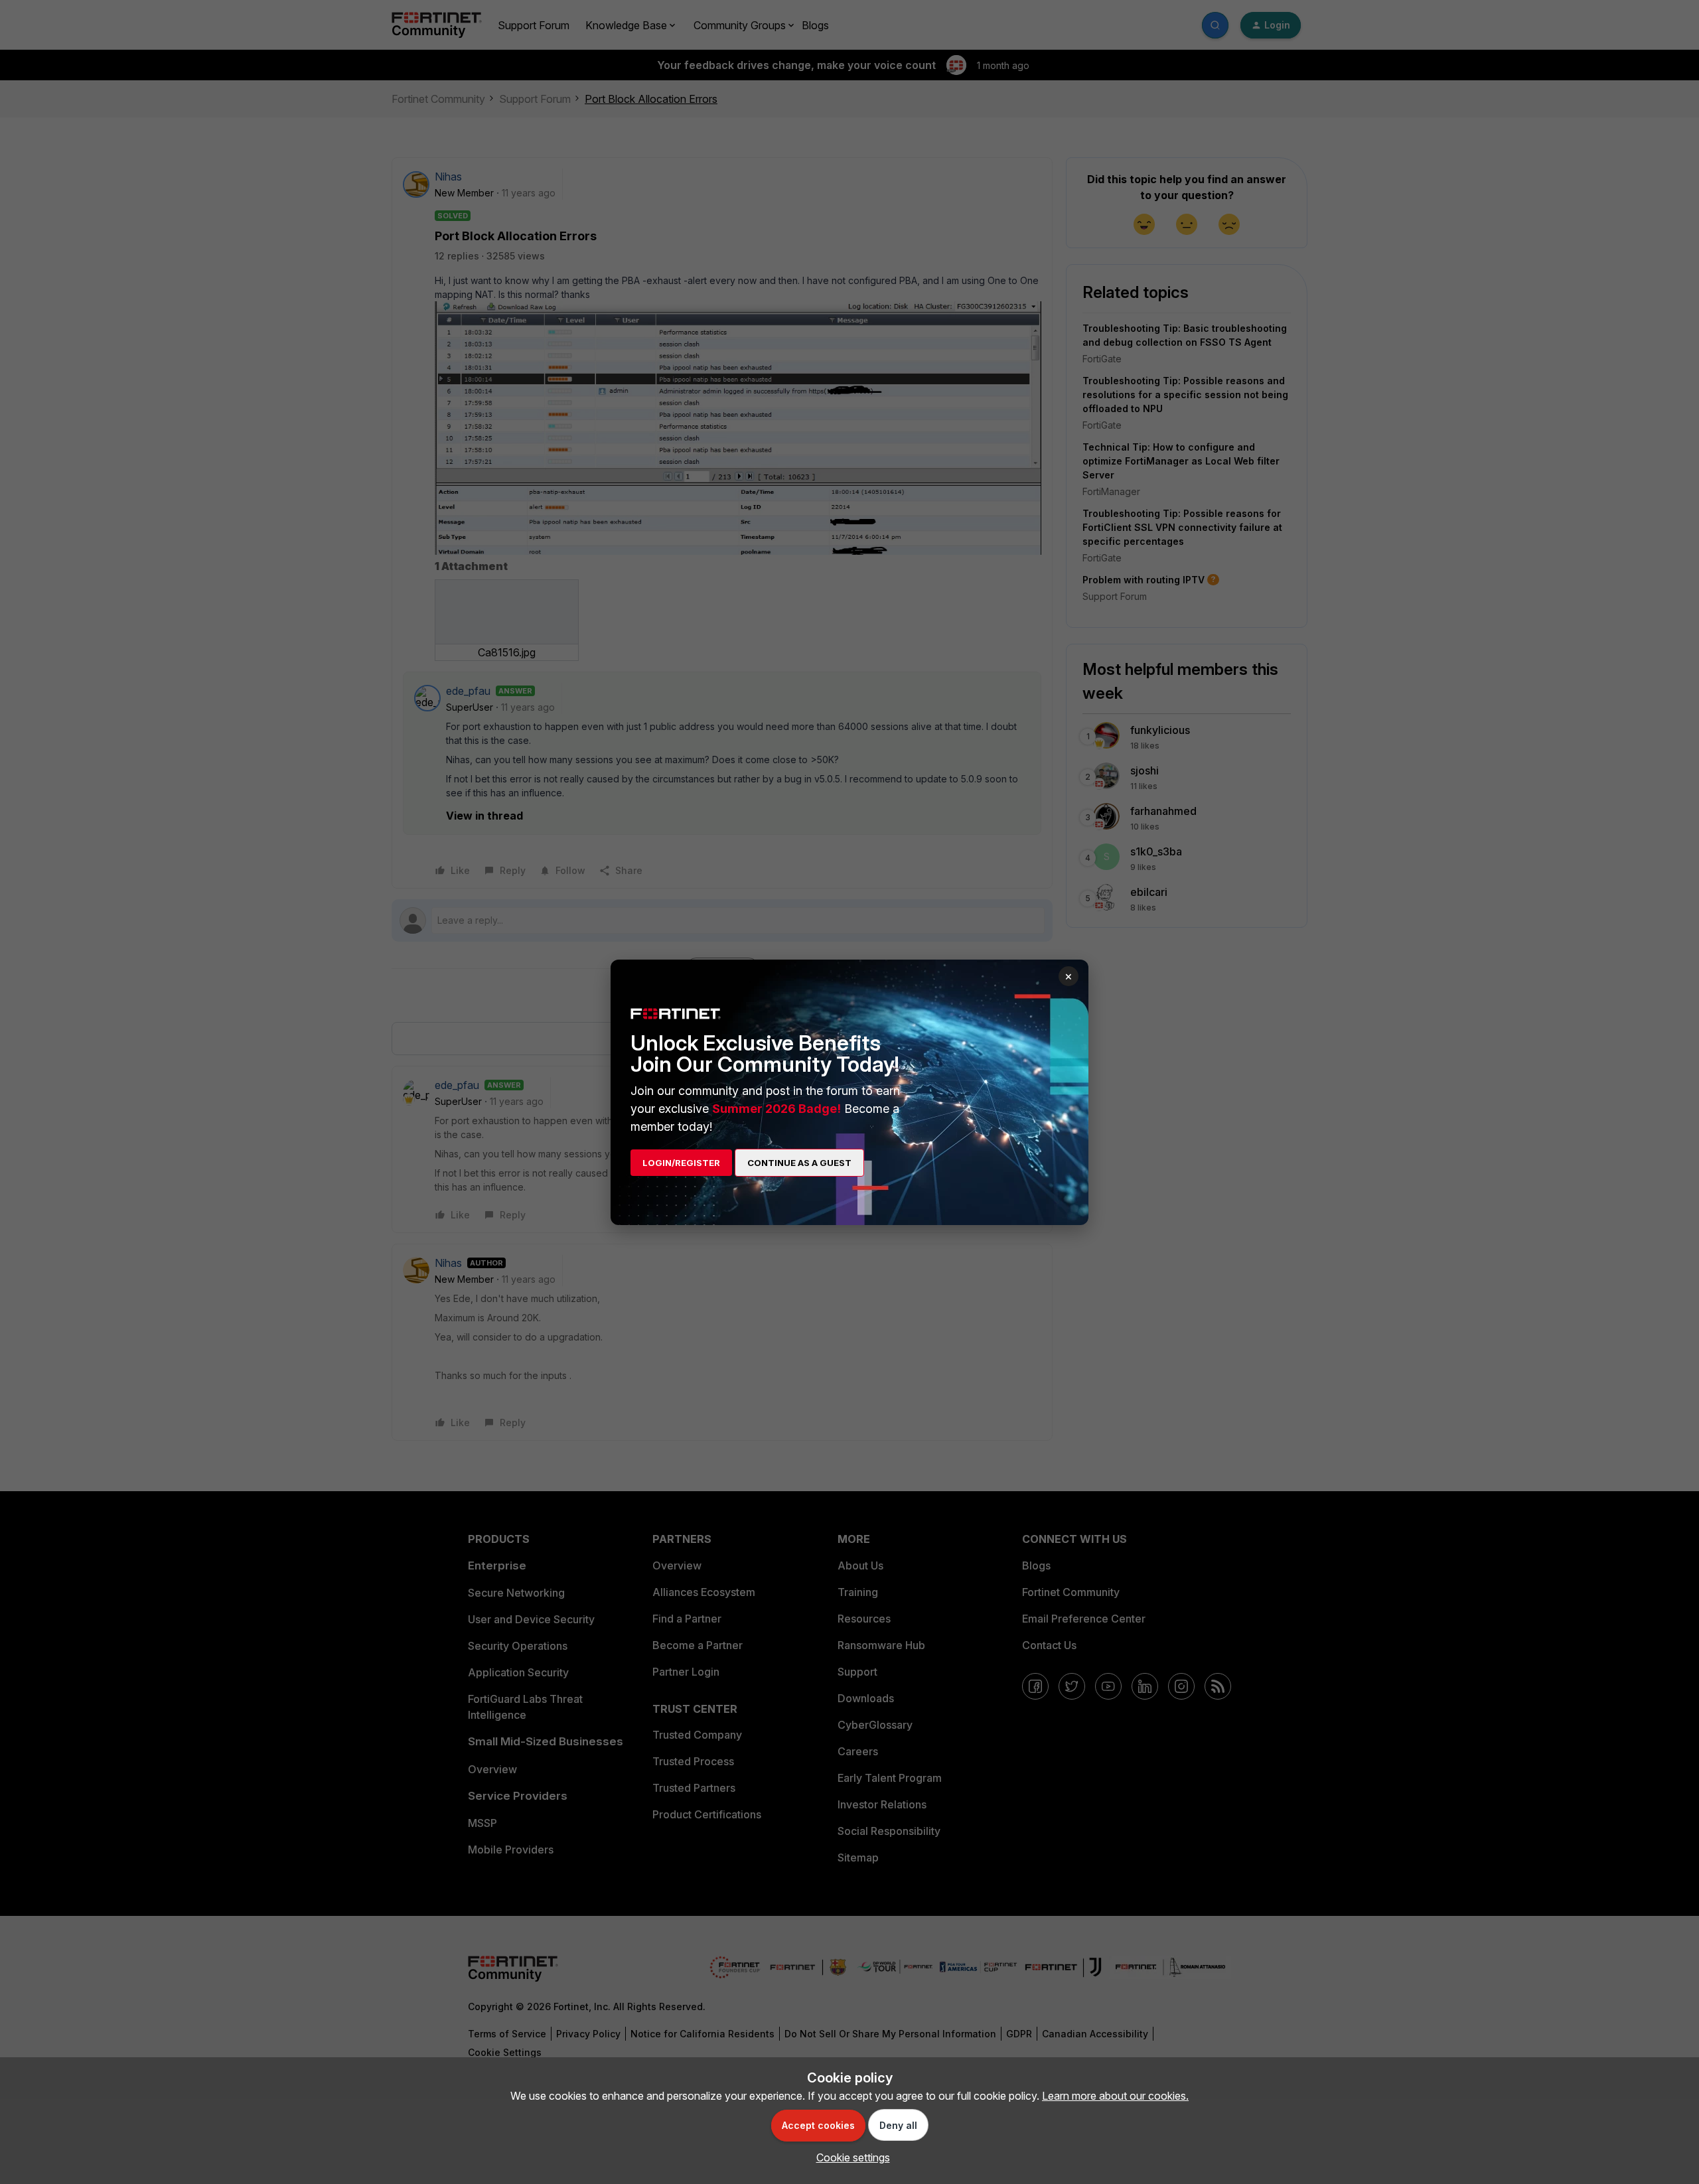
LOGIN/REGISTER (681, 1163)
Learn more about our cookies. (1115, 2096)
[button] (850, 2157)
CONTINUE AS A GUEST (799, 1163)
